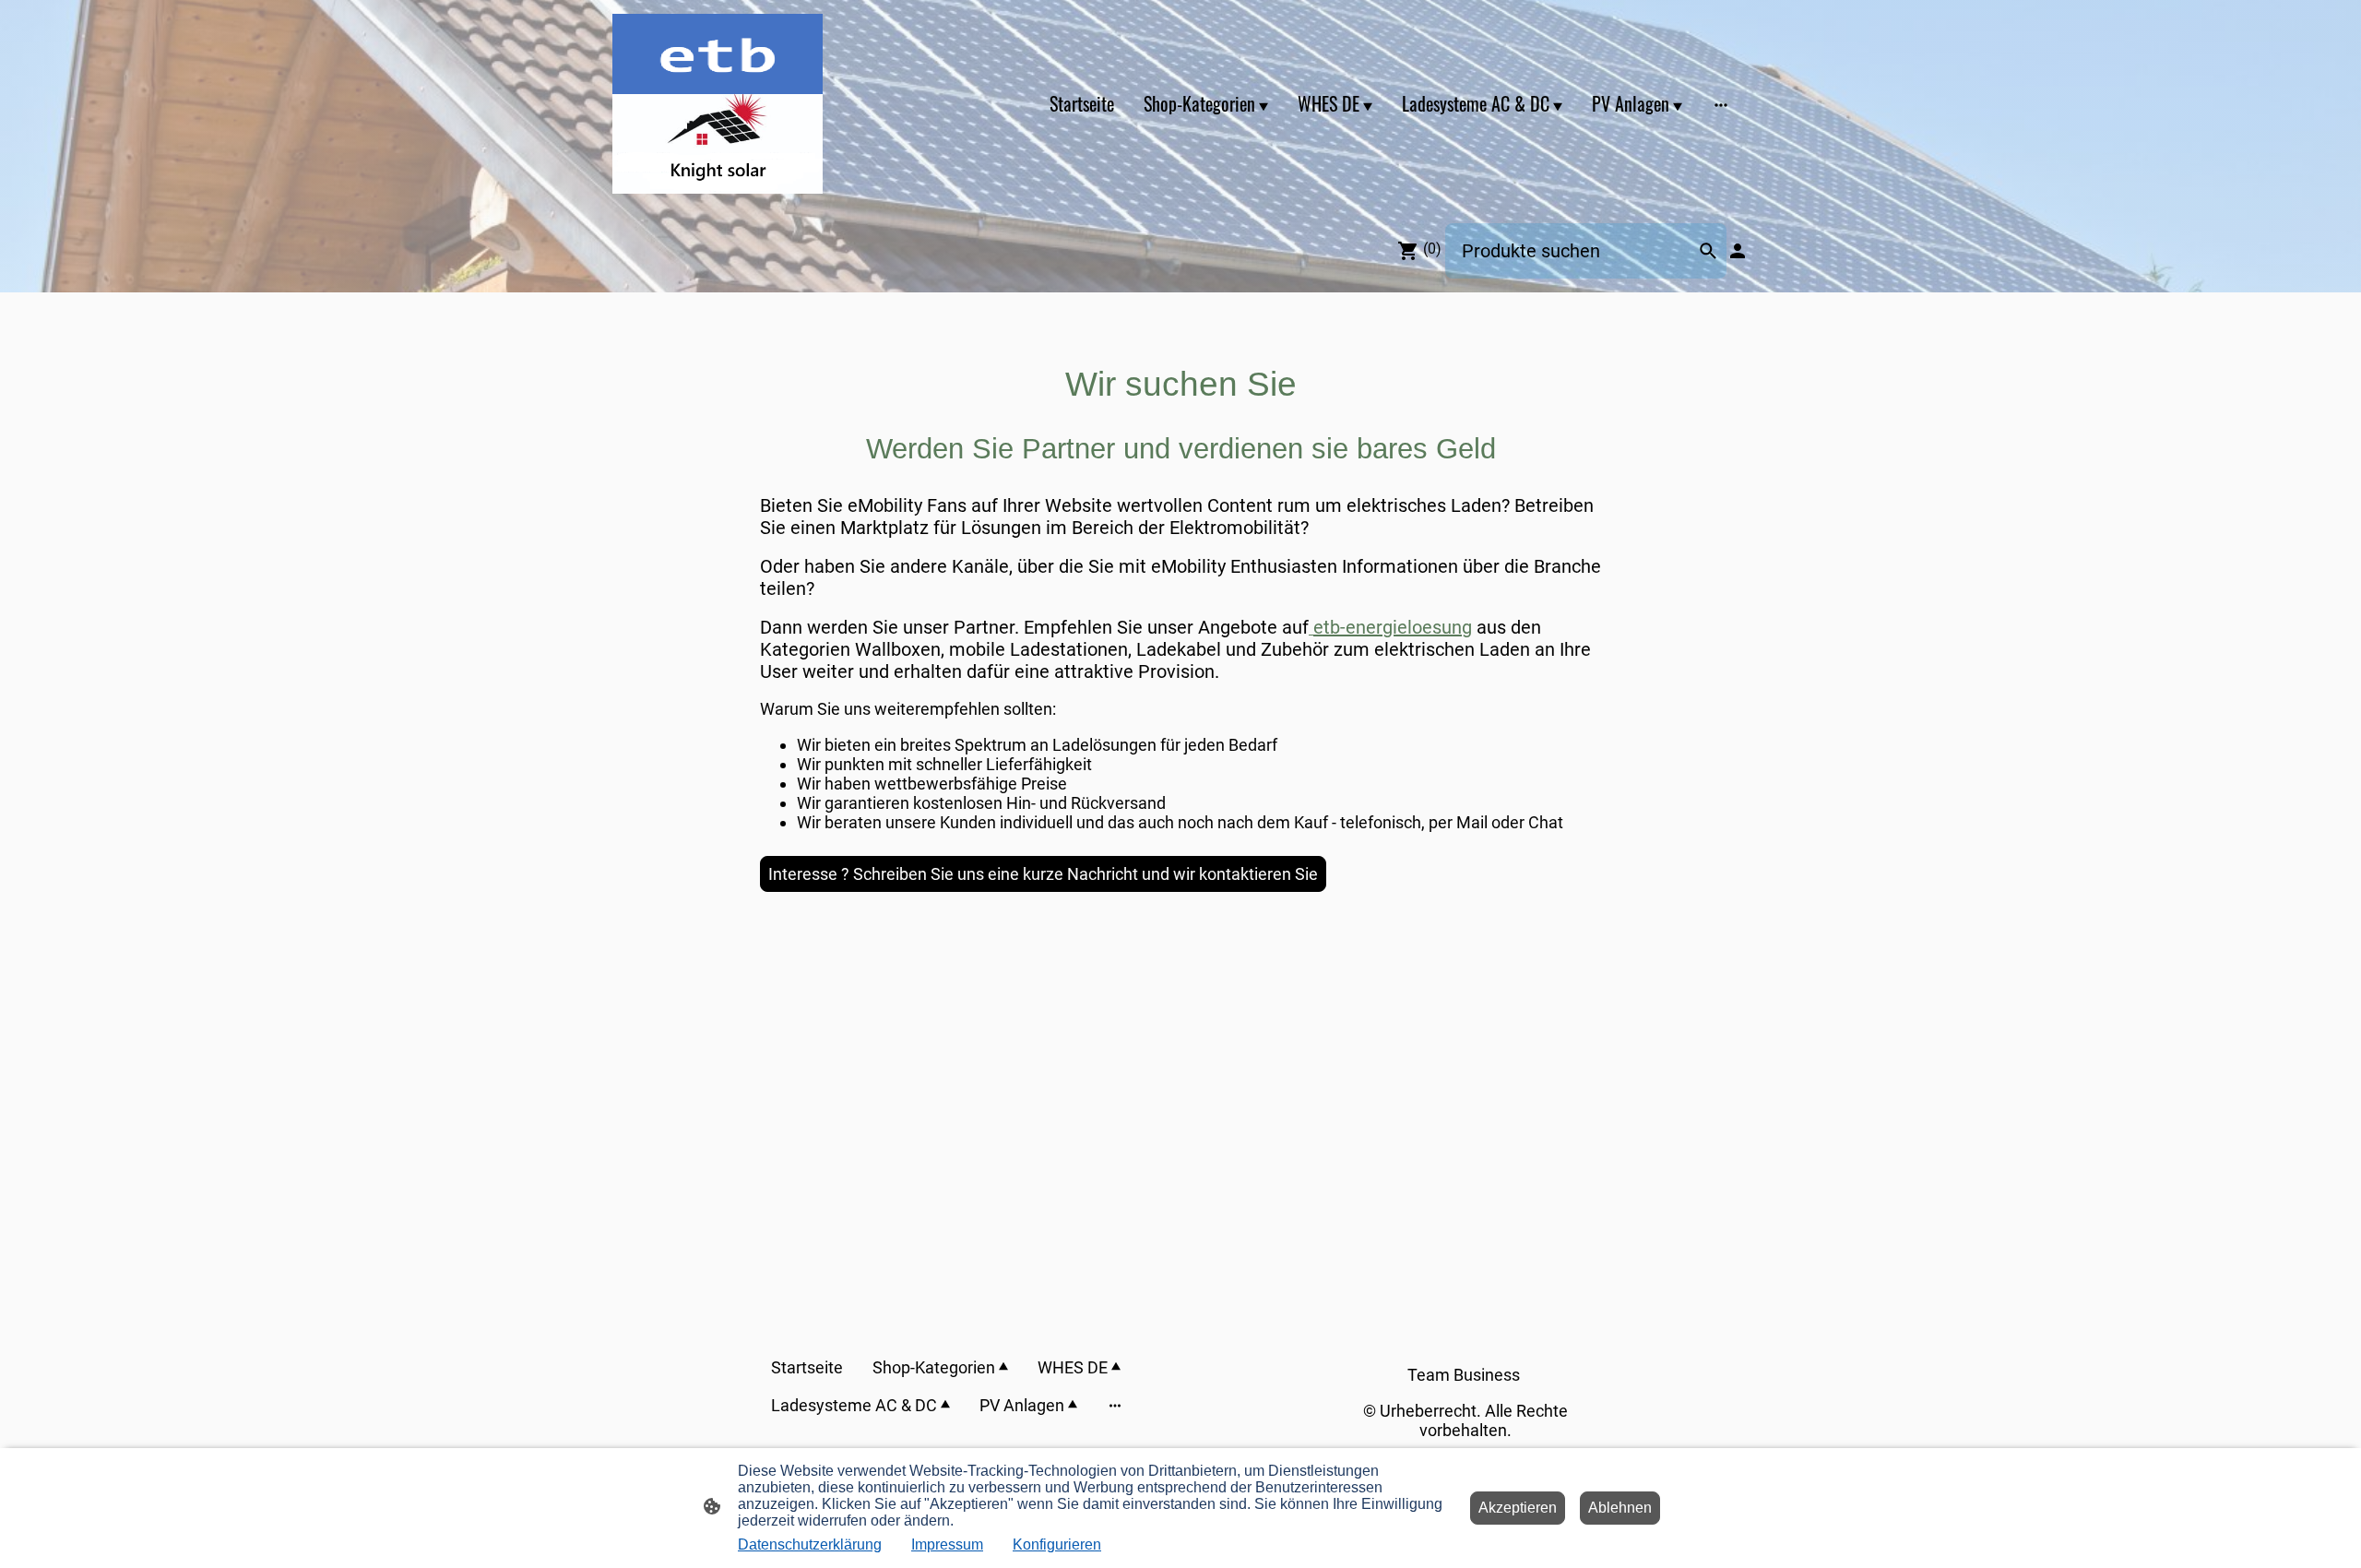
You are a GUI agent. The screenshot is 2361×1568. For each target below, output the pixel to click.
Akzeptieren (1518, 1508)
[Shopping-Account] (1738, 251)
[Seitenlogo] (718, 104)
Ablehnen (1620, 1508)
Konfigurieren (1057, 1544)
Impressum (947, 1544)
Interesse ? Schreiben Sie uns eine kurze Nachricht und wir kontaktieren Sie (1043, 874)
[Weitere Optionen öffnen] (1721, 104)
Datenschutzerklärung (810, 1544)
